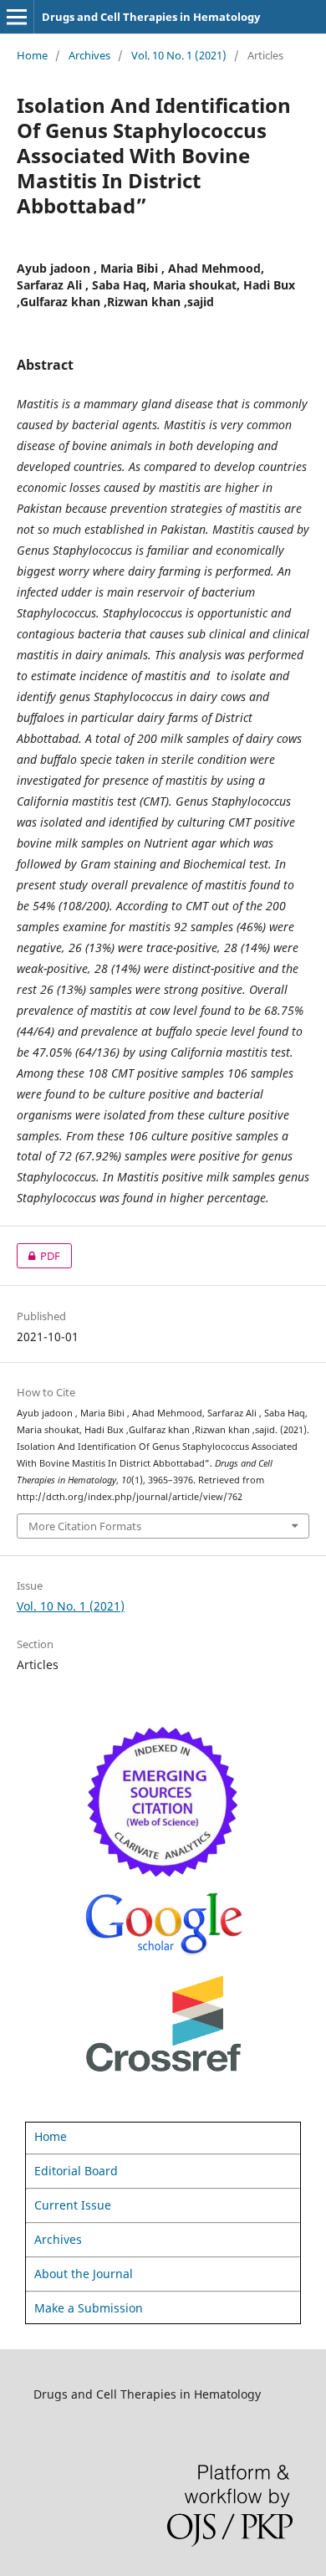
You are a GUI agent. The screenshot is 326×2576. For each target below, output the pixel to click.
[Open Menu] (17, 17)
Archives (89, 55)
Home (32, 55)
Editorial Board (76, 2171)
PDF (38, 1256)
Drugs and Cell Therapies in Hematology (151, 17)
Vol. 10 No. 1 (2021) (179, 55)
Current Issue (73, 2205)
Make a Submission (89, 2308)
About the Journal (84, 2274)
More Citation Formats (85, 1526)
